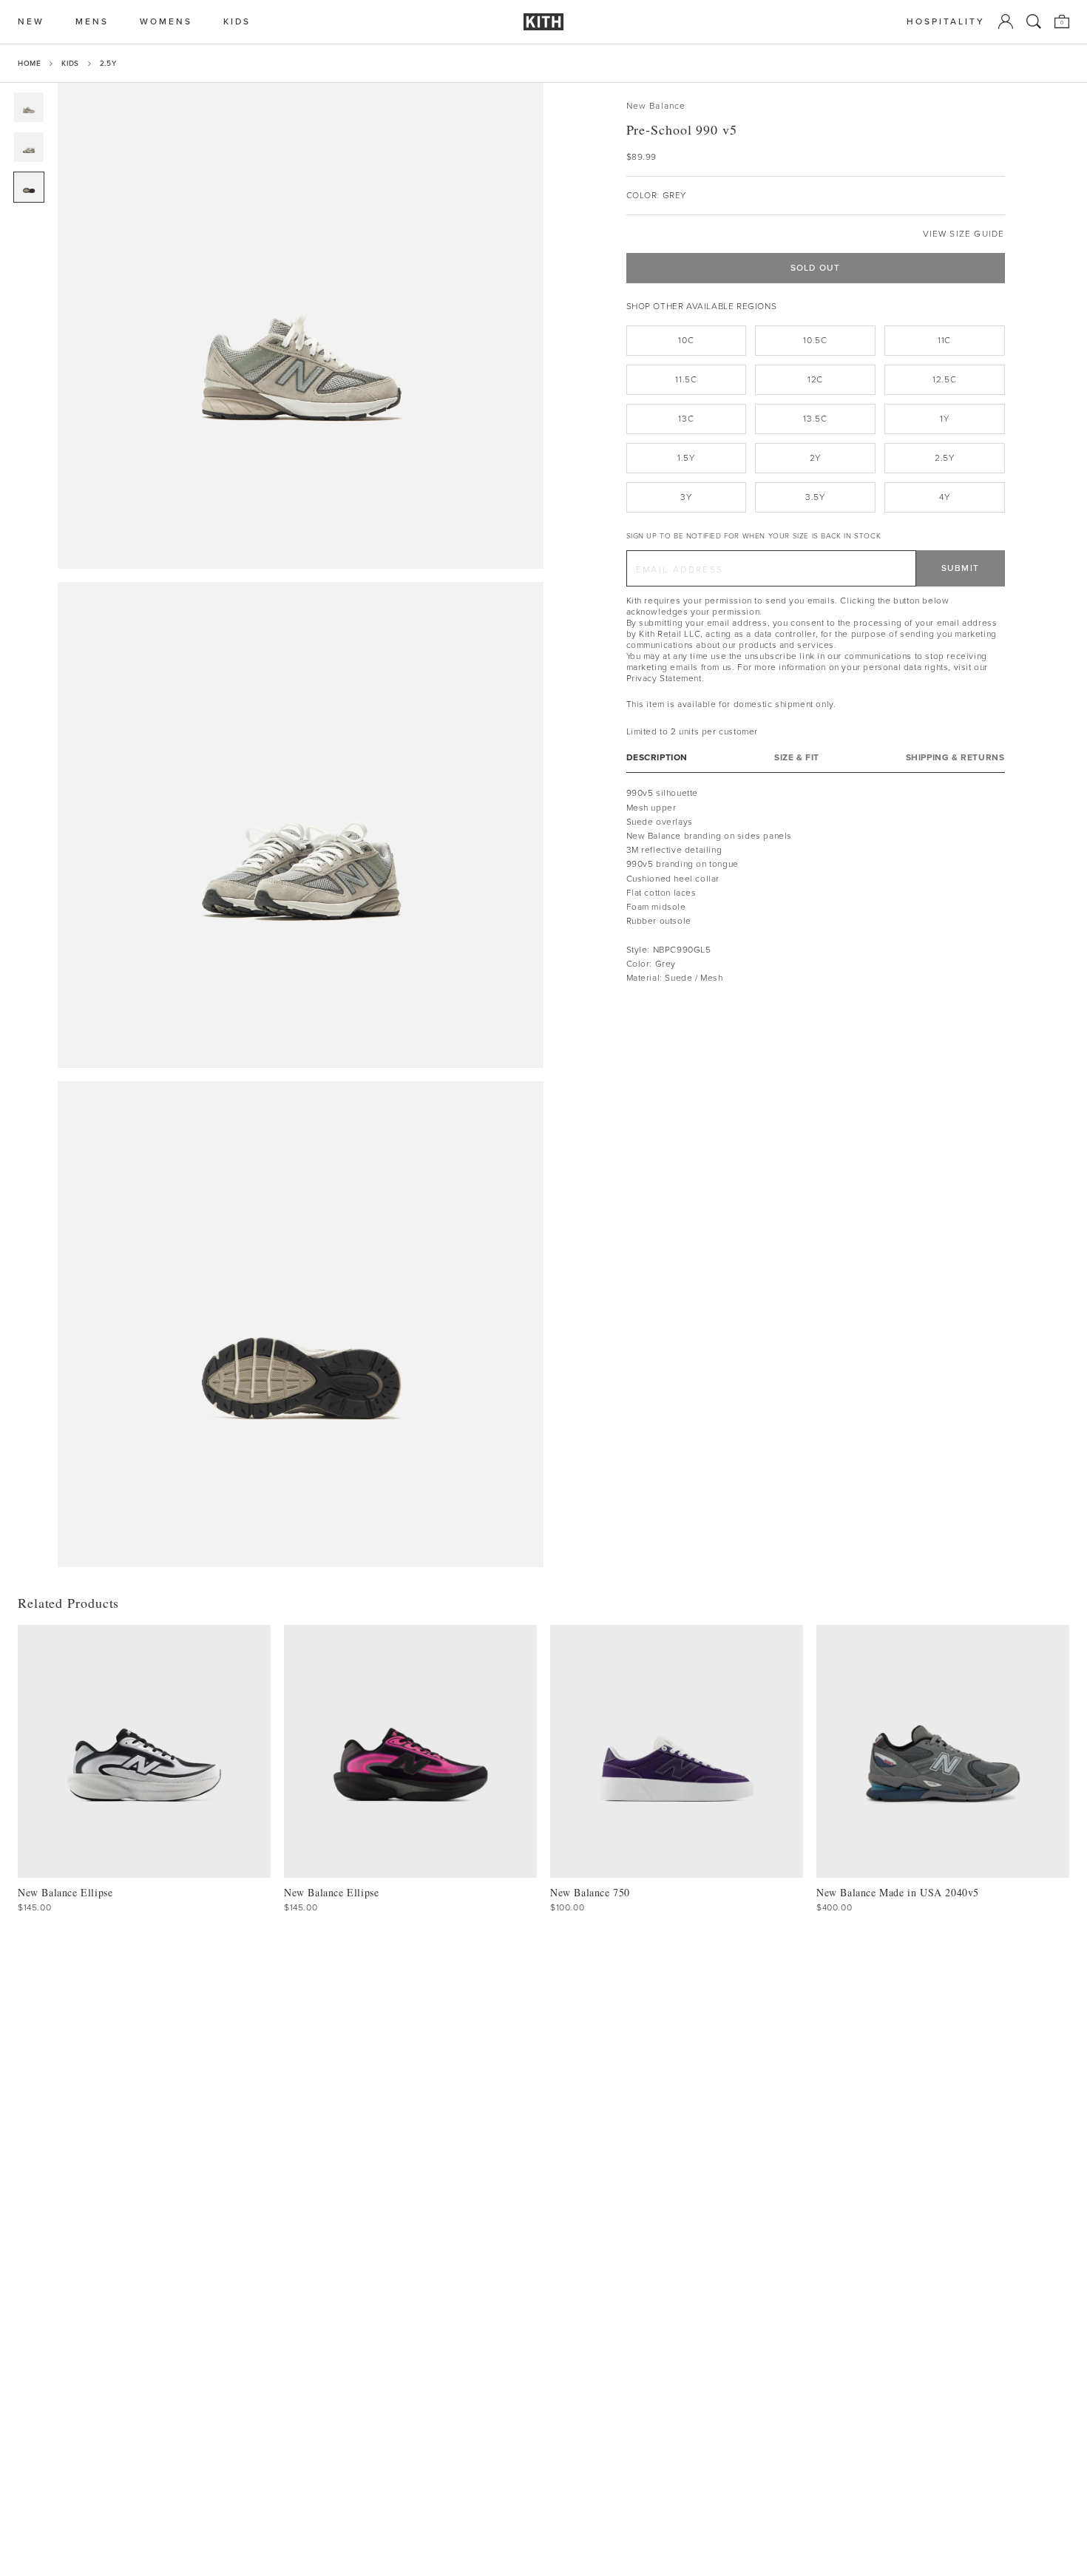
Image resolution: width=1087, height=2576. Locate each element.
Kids (70, 63)
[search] (1034, 21)
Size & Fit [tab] (797, 758)
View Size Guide (964, 234)
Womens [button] (166, 22)
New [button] (31, 22)
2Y (815, 458)
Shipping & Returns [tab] (955, 758)
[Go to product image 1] (29, 107)
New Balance (656, 106)
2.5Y (108, 63)
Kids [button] (237, 22)
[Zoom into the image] (301, 326)
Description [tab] (657, 758)
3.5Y (815, 497)
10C (686, 340)
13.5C (815, 419)
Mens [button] (92, 22)
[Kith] (543, 22)
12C (815, 379)
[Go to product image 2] (29, 147)
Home (29, 63)
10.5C (815, 340)
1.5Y (686, 458)
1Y (944, 419)
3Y (686, 497)
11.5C (686, 379)
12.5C (944, 379)
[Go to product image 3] (29, 187)
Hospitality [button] (946, 22)
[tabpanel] (816, 886)
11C (944, 340)
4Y (944, 497)
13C (686, 419)
